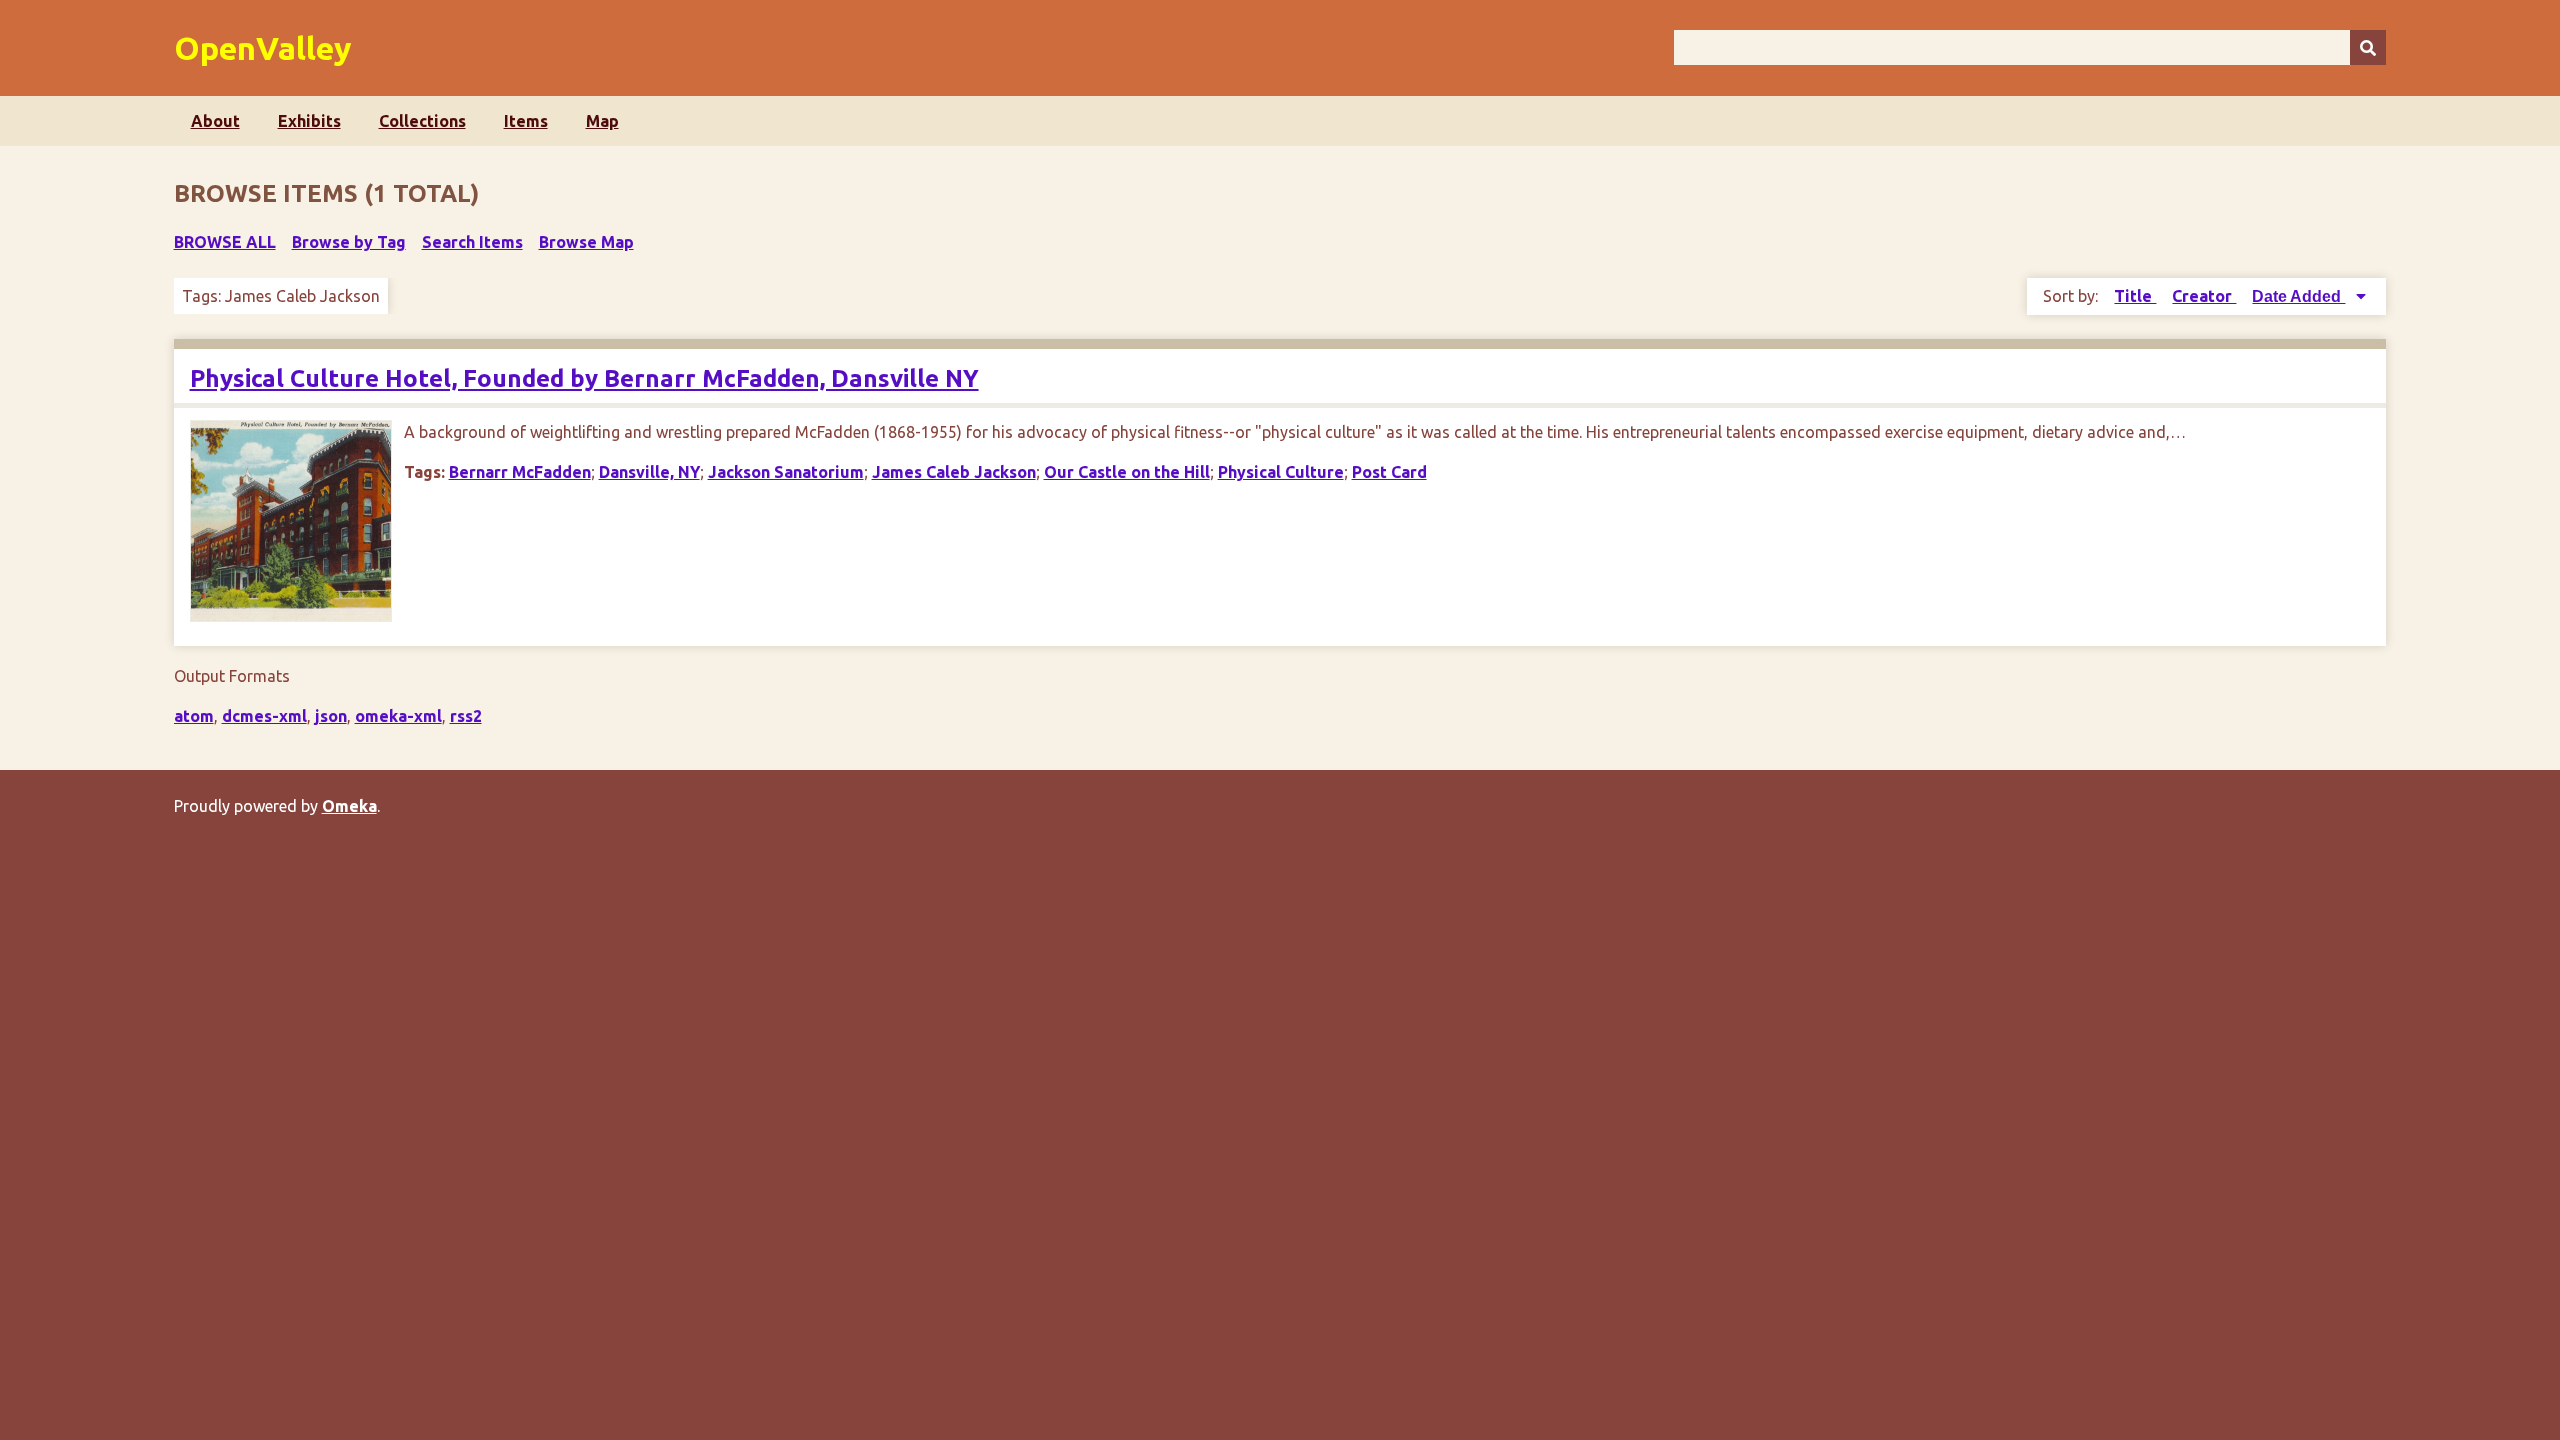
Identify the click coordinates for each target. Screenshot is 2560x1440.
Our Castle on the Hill (1127, 472)
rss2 (466, 716)
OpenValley (263, 48)
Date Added (2298, 296)
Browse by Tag (349, 242)
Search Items (472, 242)
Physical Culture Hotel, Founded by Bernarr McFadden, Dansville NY (584, 378)
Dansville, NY (649, 472)
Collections (422, 121)
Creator (2204, 296)
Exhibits (309, 121)
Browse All (225, 242)
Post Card (1389, 472)
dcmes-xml (264, 716)
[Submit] (2368, 47)
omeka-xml (398, 716)
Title (2135, 296)
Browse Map (586, 242)
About (215, 121)
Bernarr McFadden (520, 472)
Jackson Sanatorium (786, 472)
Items (526, 121)
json (331, 716)
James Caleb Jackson (954, 472)
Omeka (349, 806)
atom (194, 716)
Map (602, 121)
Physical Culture (1281, 472)
